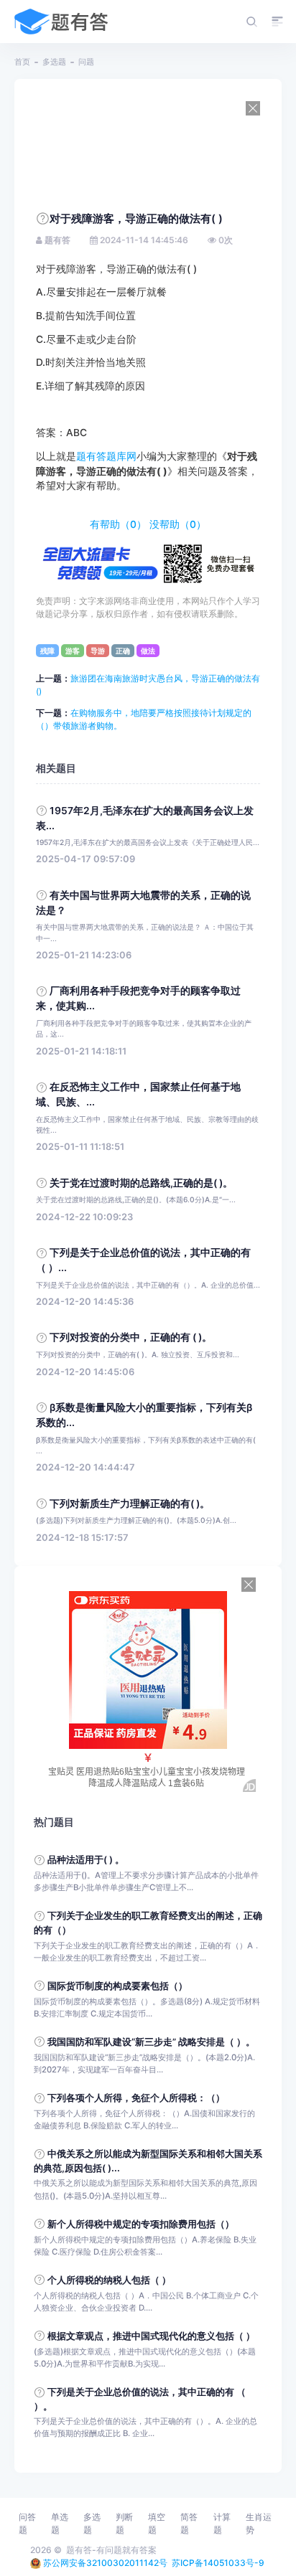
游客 (73, 651)
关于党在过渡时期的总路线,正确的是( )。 (141, 1183)
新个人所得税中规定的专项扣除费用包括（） (141, 2224)
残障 (47, 651)
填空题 (157, 2523)
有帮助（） (118, 524)
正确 (123, 651)
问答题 (27, 2523)
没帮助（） (178, 524)
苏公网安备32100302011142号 (105, 2563)
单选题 (60, 2523)
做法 (148, 651)
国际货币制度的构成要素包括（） (117, 1986)
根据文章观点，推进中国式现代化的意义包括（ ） (151, 2336)
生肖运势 (259, 2523)
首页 (22, 62)
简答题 (189, 2523)
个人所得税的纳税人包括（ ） (109, 2280)
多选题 (54, 62)
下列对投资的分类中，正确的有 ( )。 (131, 1337)
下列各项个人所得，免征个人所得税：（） (136, 2098)
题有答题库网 (106, 456)
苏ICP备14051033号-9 (218, 2563)
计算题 (222, 2523)
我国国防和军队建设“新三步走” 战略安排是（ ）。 (151, 2042)
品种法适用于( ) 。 (86, 1860)
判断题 (124, 2523)
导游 (98, 651)
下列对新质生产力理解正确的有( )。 (130, 1504)
